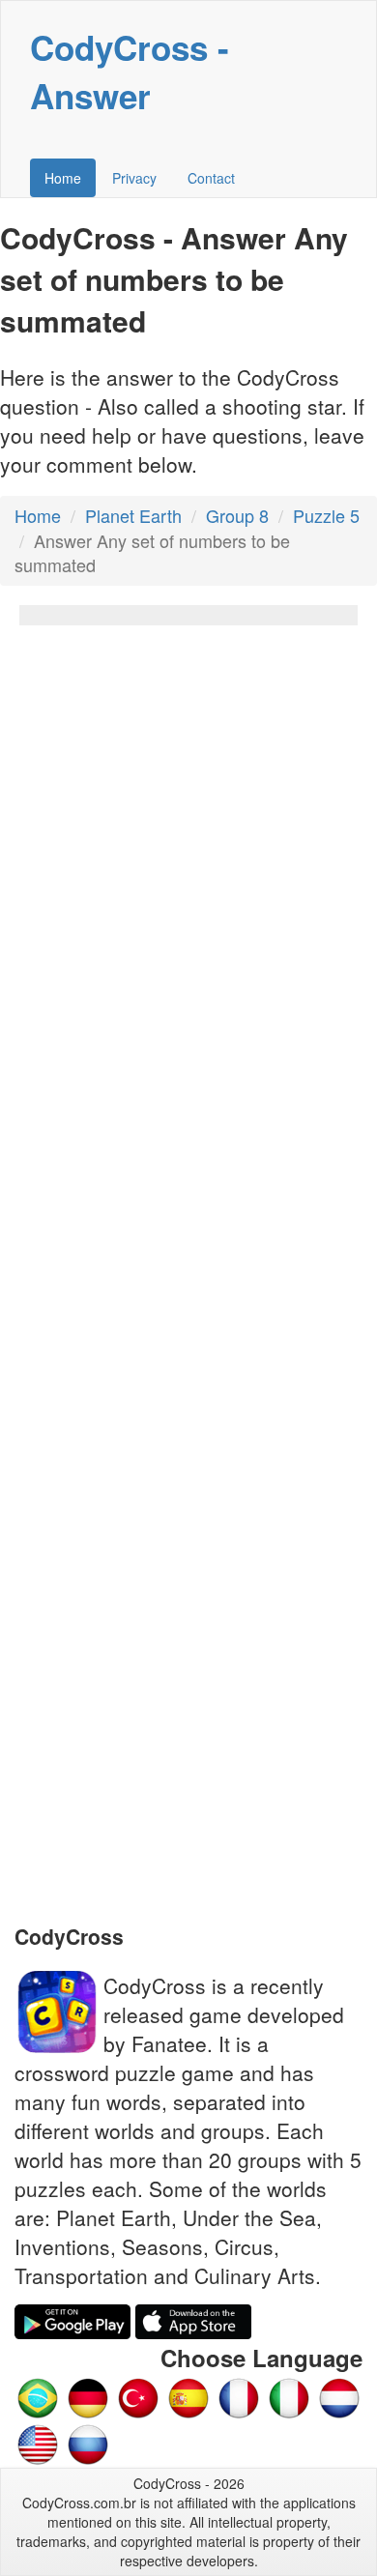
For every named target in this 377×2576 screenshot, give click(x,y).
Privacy (134, 178)
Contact (211, 178)
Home (63, 178)
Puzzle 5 (326, 515)
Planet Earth (133, 515)
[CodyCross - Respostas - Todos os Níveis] (38, 2395)
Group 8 (237, 515)
